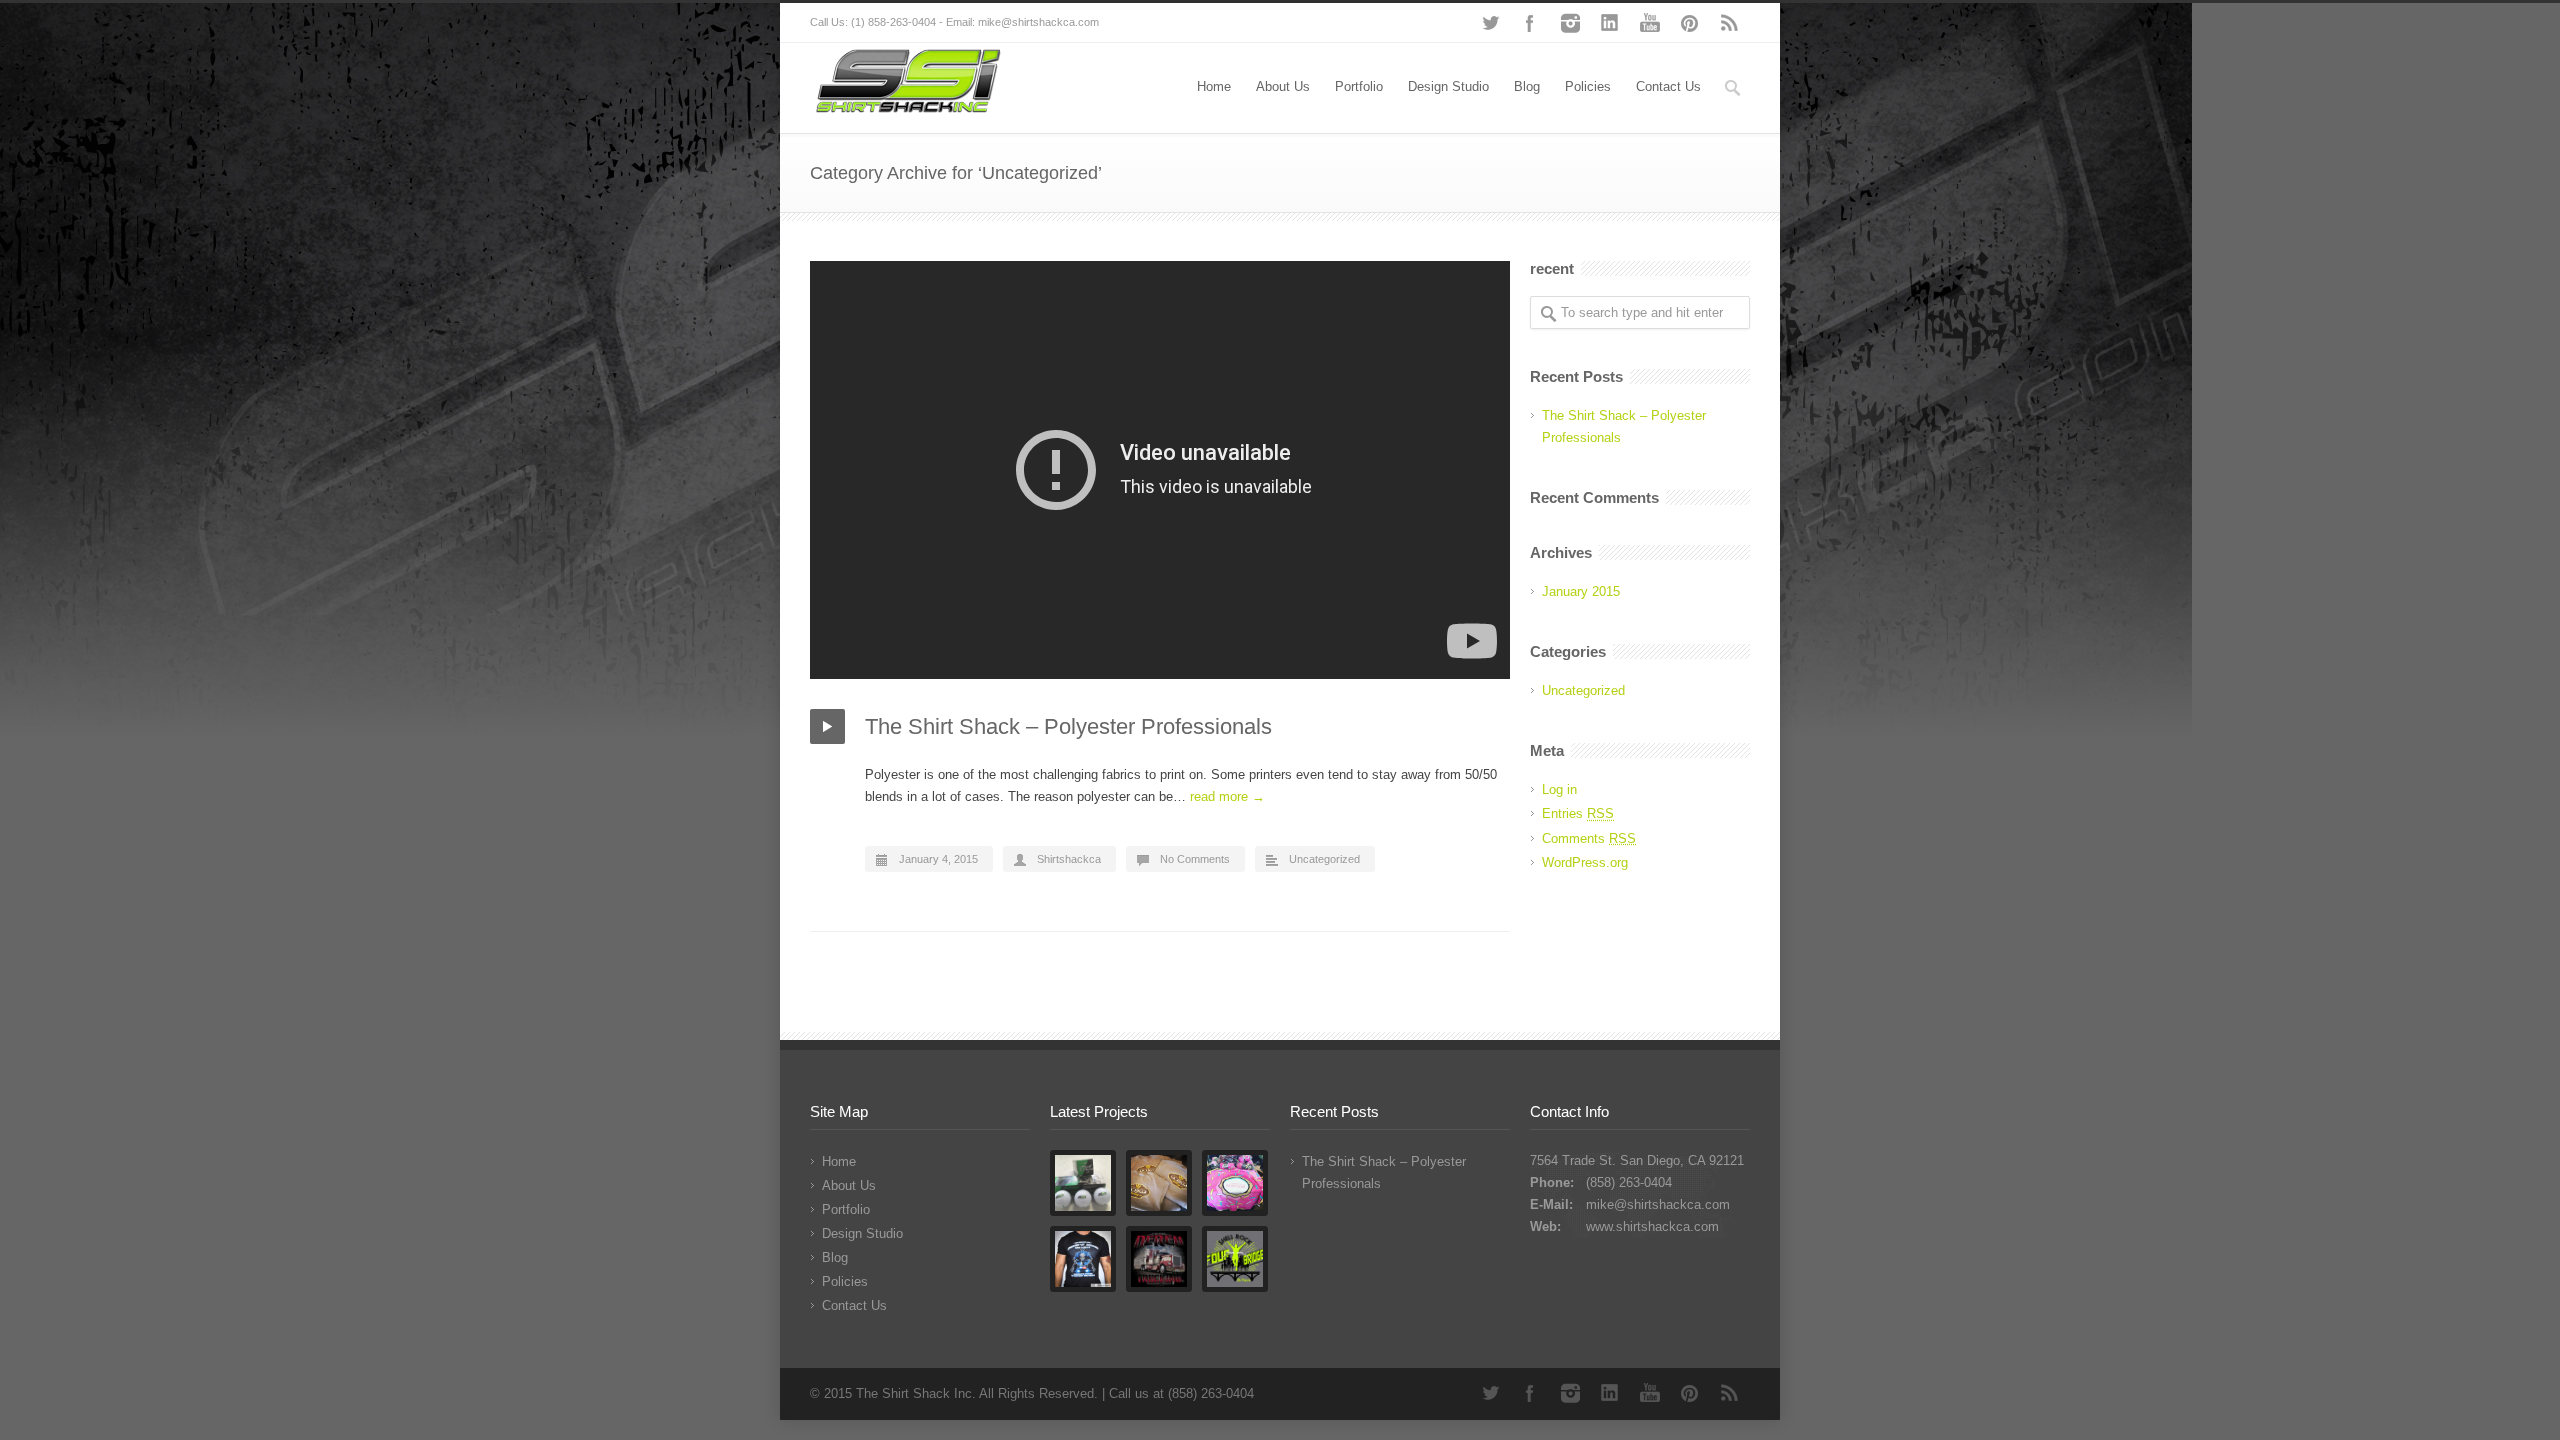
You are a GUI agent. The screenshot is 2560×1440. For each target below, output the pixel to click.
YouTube (1650, 23)
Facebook (1530, 23)
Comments (1589, 838)
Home (1214, 86)
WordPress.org (1585, 862)
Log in (1559, 789)
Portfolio (1359, 86)
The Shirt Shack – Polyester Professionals (1068, 726)
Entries (1578, 813)
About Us (1283, 86)
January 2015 (1581, 591)
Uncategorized (1324, 859)
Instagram (1570, 23)
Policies (1588, 86)
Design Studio (1448, 86)
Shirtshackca (1069, 859)
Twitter (1490, 23)
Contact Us (1668, 86)
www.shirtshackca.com (1652, 1226)
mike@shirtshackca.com (1658, 1204)
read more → (1227, 796)
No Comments (1195, 859)
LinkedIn (1610, 23)
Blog (1527, 86)
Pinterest (1690, 23)
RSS (1730, 23)
